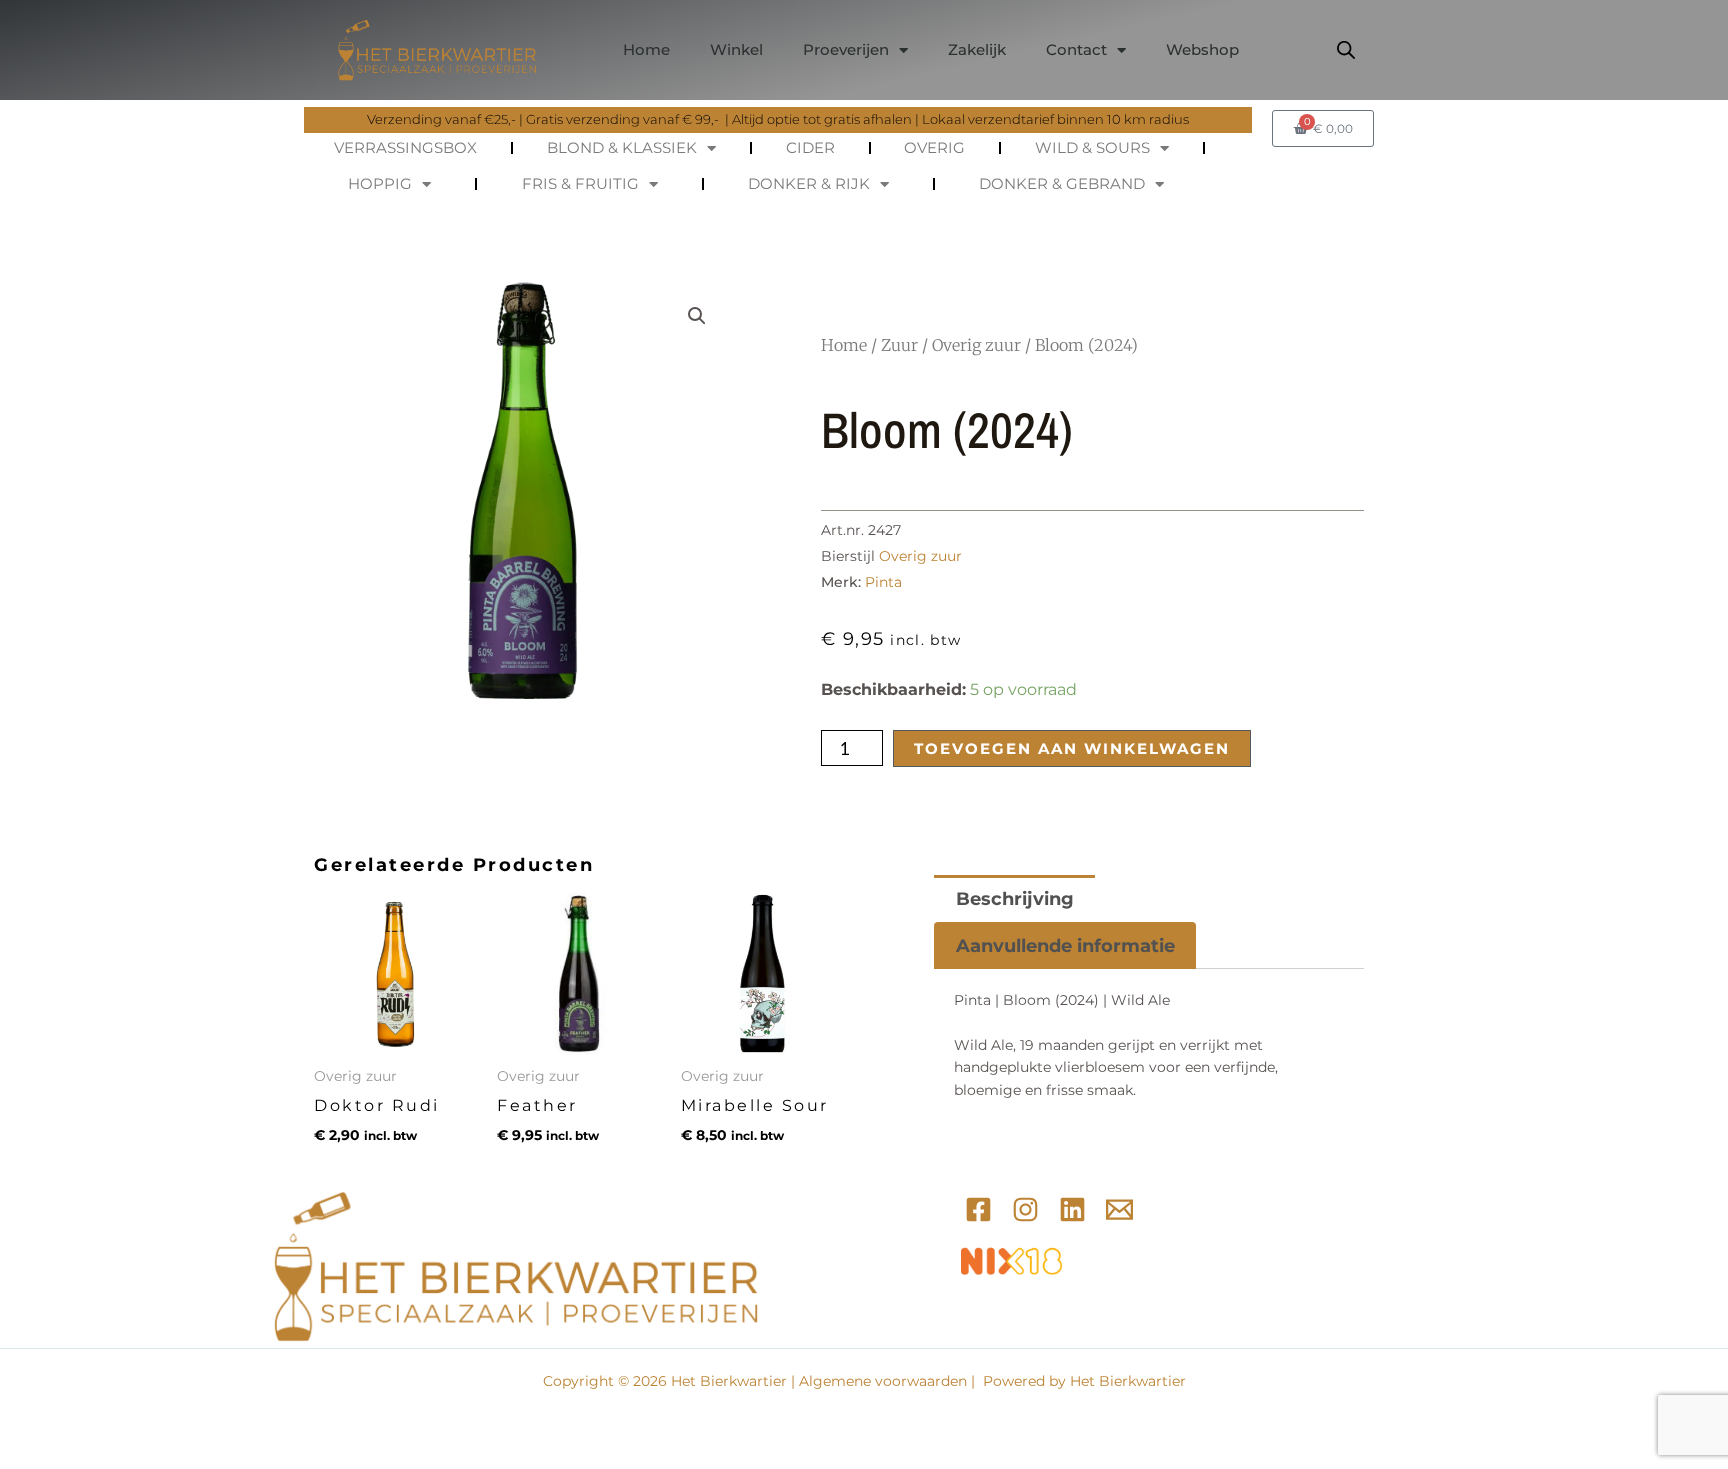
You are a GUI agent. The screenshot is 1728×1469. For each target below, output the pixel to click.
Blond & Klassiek (622, 147)
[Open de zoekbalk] (1346, 50)
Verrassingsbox (405, 147)
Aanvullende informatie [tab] (1065, 946)
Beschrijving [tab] (1015, 899)
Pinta (883, 582)
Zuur (899, 345)
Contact (1076, 49)
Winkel (736, 49)
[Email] (1119, 1209)
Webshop (1202, 49)
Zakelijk (977, 49)
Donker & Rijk (809, 183)
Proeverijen (846, 49)
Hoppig (380, 183)
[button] (697, 316)
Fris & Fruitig (580, 183)
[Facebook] (978, 1209)
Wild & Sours (1092, 147)
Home (646, 49)
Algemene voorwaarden (883, 1381)
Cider (810, 147)
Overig (934, 147)
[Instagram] (1025, 1209)
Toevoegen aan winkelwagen (1072, 748)
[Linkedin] (1072, 1209)
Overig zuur (976, 345)
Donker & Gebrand (1062, 183)
